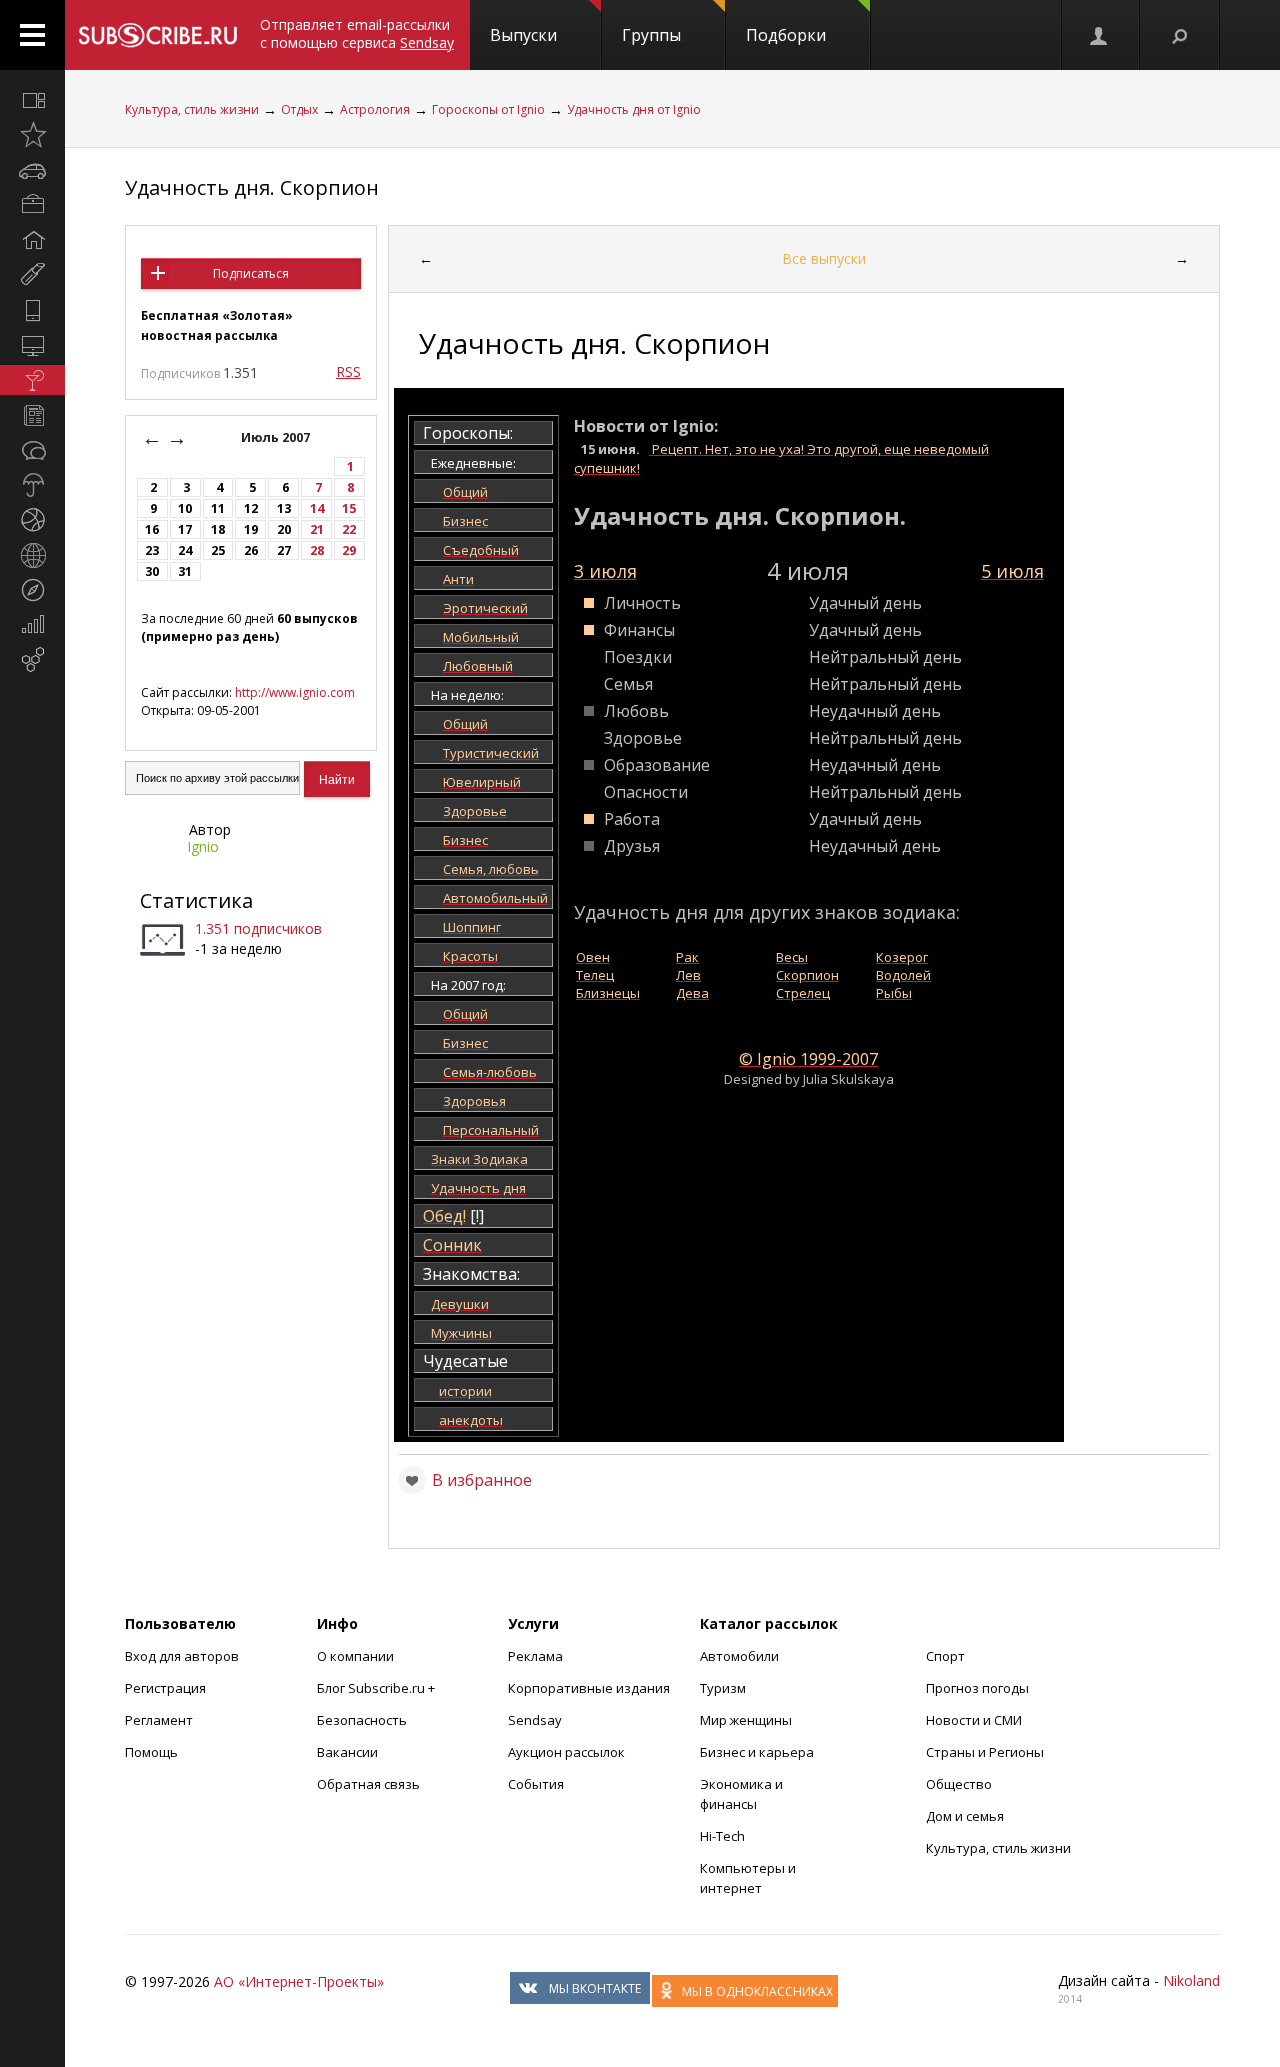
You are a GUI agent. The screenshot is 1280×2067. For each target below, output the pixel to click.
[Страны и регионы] (32, 555)
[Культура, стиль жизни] (32, 380)
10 (185, 508)
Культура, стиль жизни (192, 109)
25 (218, 550)
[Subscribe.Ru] (157, 35)
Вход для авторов (182, 1656)
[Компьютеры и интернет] (32, 345)
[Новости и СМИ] (32, 415)
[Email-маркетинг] (32, 660)
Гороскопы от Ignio (488, 109)
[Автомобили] (32, 170)
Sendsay (535, 1720)
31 (185, 571)
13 (284, 508)
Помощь (151, 1752)
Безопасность (362, 1720)
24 (185, 550)
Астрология (375, 109)
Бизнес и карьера (757, 1752)
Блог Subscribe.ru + (377, 1688)
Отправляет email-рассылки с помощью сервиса (357, 33)
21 (317, 529)
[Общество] (32, 450)
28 (317, 550)
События (536, 1784)
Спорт (945, 1656)
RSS (348, 371)
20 (284, 529)
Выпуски (523, 35)
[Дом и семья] (32, 240)
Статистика (196, 900)
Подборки (786, 35)
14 (317, 508)
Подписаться (251, 273)
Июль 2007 (277, 437)
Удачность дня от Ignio (634, 109)
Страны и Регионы (985, 1752)
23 (152, 550)
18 (218, 529)
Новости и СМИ (974, 1720)
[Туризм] (32, 590)
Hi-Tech (722, 1836)
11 (218, 508)
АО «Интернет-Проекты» (299, 1981)
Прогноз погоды (977, 1688)
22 (349, 529)
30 (152, 571)
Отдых (299, 109)
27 (284, 550)
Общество (959, 1784)
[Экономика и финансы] (32, 625)
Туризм (723, 1688)
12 (251, 508)
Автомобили (739, 1656)
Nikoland (1191, 1980)
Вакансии (347, 1752)
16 (152, 529)
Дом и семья (965, 1816)
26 (251, 550)
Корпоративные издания (589, 1688)
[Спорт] (32, 520)
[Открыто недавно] (32, 135)
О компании (355, 1656)
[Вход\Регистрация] (1100, 35)
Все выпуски (824, 258)
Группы (651, 35)
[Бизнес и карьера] (32, 205)
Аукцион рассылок (566, 1752)
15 (349, 508)
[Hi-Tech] (32, 310)
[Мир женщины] (32, 275)
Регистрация (165, 1688)
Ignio (203, 846)
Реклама (535, 1656)
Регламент (159, 1720)
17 (185, 529)
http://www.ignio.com (295, 692)
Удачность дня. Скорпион (252, 187)
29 (349, 550)
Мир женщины (746, 1720)
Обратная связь (368, 1784)
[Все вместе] (32, 100)
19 (251, 529)
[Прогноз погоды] (32, 485)
